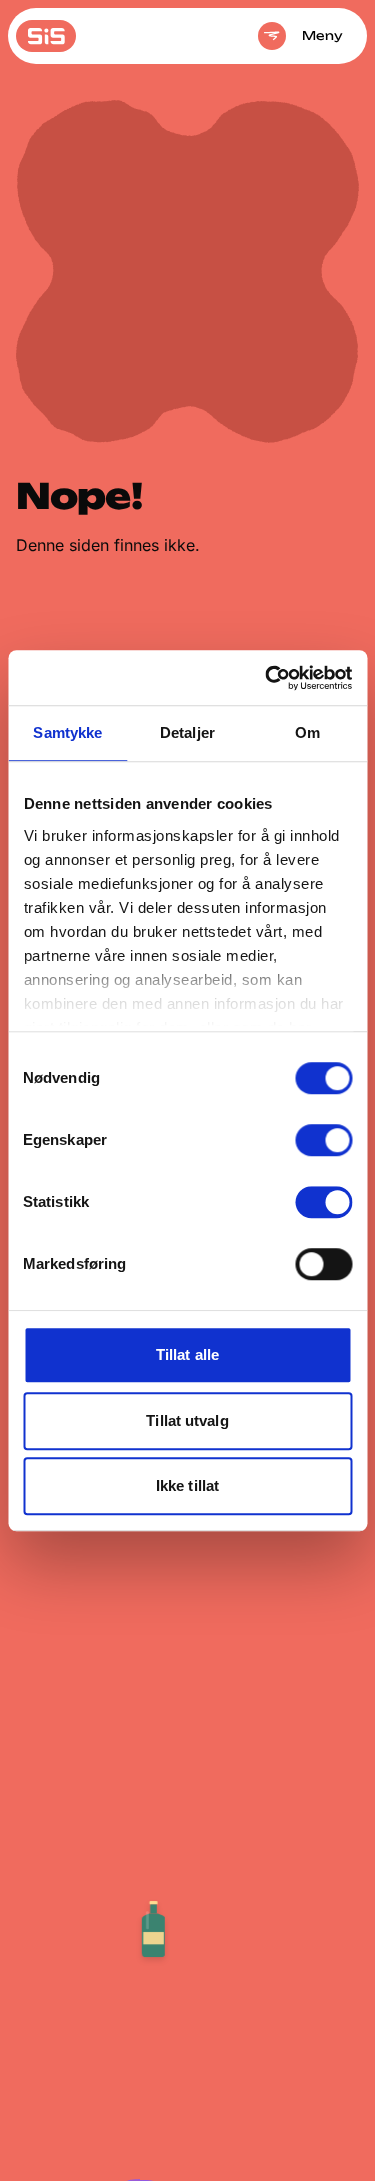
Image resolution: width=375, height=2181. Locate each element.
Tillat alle (187, 1354)
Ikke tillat (187, 1485)
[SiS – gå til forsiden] (46, 36)
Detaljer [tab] (187, 732)
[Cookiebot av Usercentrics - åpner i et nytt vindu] (267, 678)
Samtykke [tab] (67, 732)
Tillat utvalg (187, 1420)
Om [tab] (307, 732)
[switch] (323, 1140)
